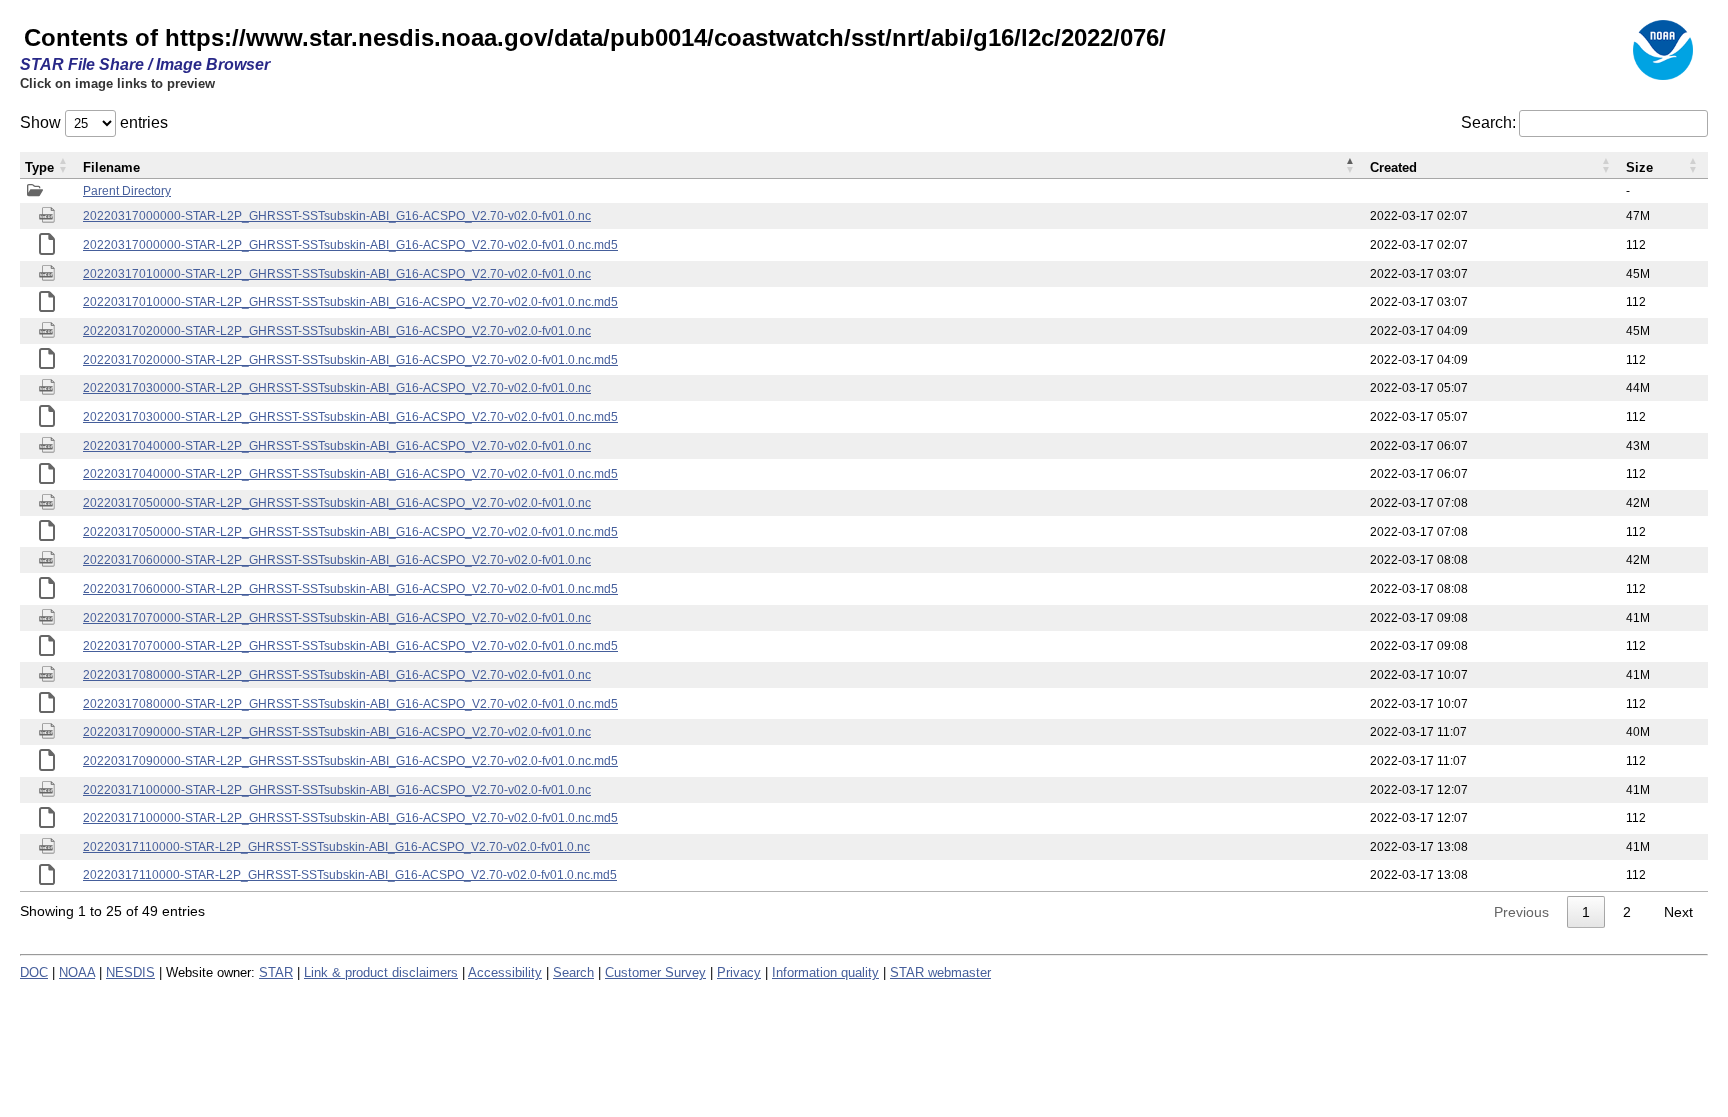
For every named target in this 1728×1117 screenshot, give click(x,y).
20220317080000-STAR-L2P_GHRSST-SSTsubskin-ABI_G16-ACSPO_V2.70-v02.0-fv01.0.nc (337, 675)
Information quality (825, 972)
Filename (111, 167)
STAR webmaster (940, 972)
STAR (276, 972)
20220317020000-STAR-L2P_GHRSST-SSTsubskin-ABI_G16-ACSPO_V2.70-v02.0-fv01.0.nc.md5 (350, 360)
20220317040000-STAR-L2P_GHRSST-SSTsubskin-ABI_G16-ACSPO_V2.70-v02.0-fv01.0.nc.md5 (350, 474)
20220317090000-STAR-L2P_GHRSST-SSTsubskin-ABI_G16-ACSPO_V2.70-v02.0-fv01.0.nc (337, 732)
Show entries (94, 122)
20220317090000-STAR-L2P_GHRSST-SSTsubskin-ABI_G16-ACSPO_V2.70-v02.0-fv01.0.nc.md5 (350, 761)
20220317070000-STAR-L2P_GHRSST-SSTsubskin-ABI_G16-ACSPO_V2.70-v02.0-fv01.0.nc (337, 618)
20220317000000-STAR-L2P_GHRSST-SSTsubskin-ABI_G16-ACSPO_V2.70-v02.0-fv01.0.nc (337, 216)
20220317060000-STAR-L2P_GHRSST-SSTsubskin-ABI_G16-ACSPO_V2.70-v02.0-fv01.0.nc (337, 560)
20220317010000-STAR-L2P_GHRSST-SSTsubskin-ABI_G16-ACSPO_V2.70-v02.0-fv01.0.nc (337, 274)
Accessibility (505, 972)
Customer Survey (655, 972)
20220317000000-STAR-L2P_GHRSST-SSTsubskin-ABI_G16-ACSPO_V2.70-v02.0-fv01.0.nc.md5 (350, 245)
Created (1393, 167)
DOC (34, 972)
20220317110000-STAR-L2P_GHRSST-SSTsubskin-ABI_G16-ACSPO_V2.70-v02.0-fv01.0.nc (336, 847)
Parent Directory (127, 191)
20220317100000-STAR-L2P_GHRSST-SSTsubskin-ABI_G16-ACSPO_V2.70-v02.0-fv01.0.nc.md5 (350, 818)
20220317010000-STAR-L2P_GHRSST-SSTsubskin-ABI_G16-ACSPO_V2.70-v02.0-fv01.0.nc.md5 (350, 302)
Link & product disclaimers (381, 972)
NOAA (77, 972)
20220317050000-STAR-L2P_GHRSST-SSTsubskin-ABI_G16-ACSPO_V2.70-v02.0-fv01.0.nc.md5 (350, 532)
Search (573, 972)
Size (1639, 167)
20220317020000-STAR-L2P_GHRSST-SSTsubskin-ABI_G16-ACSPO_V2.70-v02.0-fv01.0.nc (337, 331)
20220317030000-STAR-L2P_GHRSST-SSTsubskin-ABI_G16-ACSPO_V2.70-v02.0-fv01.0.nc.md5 (350, 417)
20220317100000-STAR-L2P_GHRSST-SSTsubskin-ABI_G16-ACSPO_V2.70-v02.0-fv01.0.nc (337, 790)
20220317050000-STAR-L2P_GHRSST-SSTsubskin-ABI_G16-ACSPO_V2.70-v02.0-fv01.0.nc (337, 503)
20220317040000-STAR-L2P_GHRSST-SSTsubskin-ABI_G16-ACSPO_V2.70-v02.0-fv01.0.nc (337, 446)
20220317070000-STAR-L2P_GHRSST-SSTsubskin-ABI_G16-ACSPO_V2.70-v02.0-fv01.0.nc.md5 (350, 646)
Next (1678, 912)
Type (39, 167)
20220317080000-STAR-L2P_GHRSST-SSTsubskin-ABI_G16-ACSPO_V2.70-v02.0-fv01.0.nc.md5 (350, 704)
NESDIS (130, 972)
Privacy (739, 972)
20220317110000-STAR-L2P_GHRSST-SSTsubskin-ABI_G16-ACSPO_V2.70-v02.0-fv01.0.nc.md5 (350, 875)
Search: (1488, 122)
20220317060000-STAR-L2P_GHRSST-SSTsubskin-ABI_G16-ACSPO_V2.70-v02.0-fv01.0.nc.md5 (350, 589)
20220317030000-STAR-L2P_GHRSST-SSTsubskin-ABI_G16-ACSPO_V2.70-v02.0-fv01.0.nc (337, 388)
